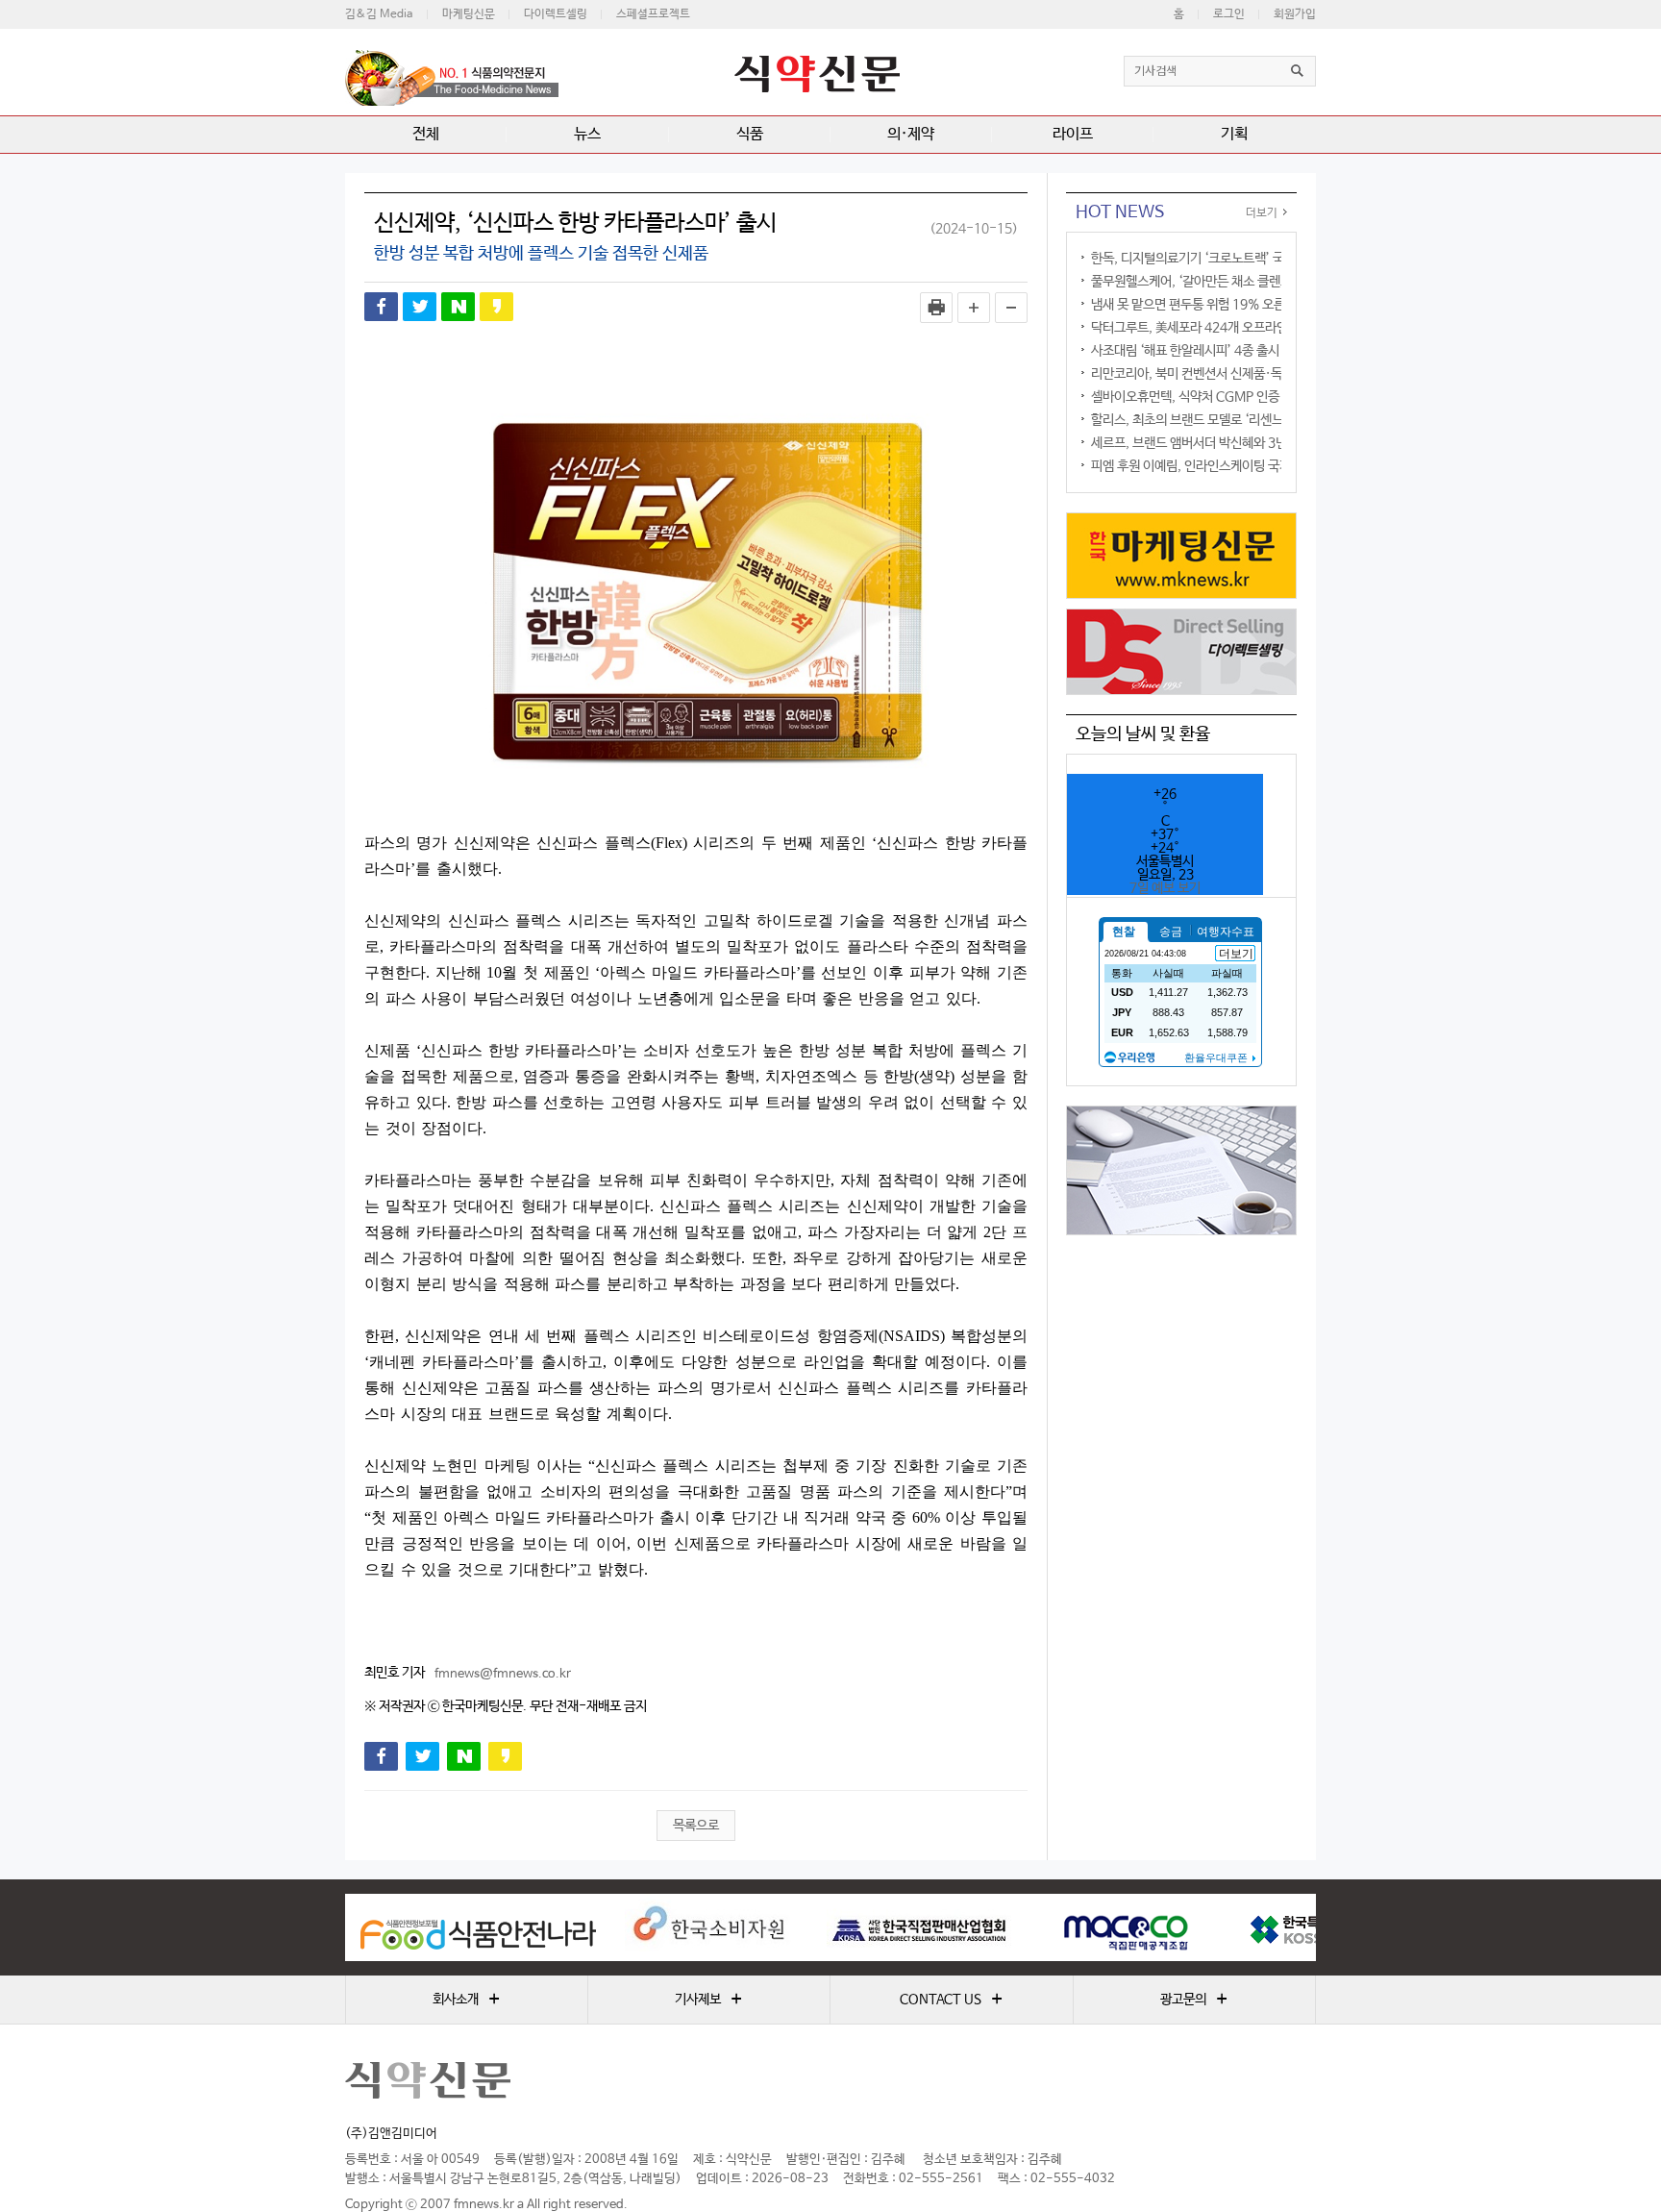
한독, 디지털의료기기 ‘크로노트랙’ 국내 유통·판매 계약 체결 (1247, 259)
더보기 (1262, 213)
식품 (750, 134)
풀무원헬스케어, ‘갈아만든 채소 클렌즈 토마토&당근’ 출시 (1242, 282)
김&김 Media (379, 14)
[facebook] (381, 307)
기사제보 (708, 2000)
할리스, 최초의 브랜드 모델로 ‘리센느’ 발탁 (1202, 420)
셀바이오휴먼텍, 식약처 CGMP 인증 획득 (1198, 397)
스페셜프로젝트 (653, 14)
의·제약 (911, 134)
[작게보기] (1011, 308)
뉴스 (587, 134)
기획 (1234, 134)
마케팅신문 (469, 14)
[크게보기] (974, 308)
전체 (426, 134)
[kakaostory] (496, 307)
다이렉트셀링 (556, 14)
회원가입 (1295, 14)
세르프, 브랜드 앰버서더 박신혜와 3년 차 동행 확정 (1222, 443)
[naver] (458, 307)
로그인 (1229, 14)
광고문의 (1194, 2000)
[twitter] (420, 307)
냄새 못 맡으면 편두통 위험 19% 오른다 (1194, 305)
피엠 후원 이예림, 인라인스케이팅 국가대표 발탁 (1215, 466)
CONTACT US (951, 2000)
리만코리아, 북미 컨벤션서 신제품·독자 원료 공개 (1218, 374)
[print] (936, 308)
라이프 (1073, 134)
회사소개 (466, 2000)
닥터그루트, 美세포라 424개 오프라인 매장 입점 (1215, 328)
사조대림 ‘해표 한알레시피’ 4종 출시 (1185, 351)
